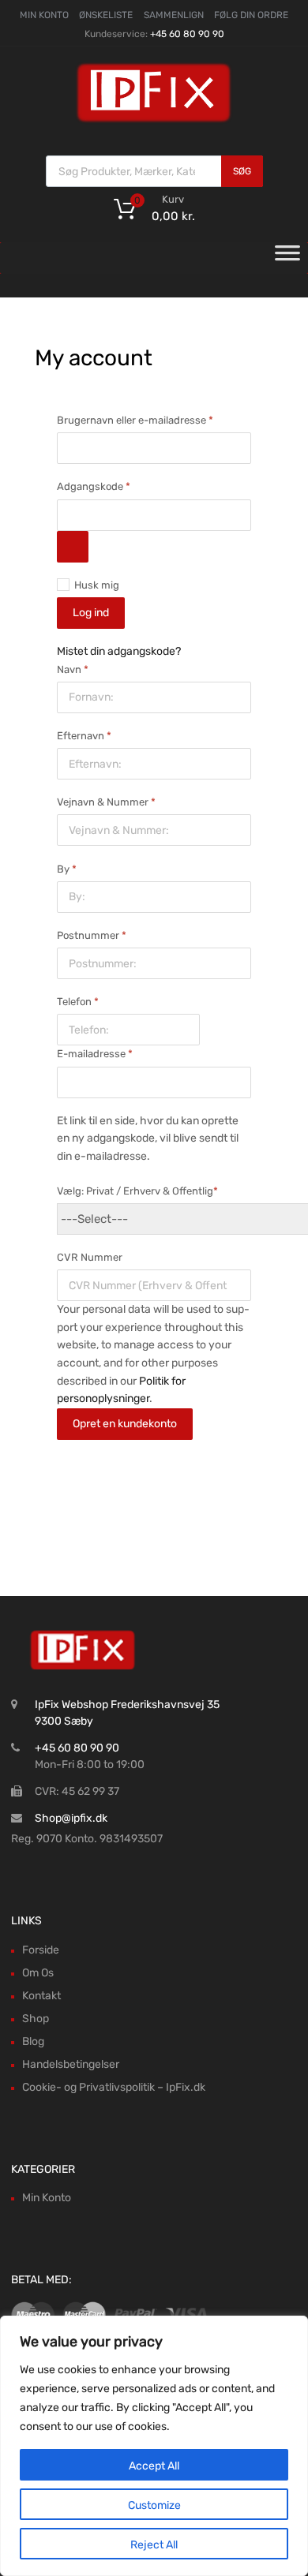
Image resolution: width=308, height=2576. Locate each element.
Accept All (154, 2466)
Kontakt (41, 1996)
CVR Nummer (90, 1257)
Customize (154, 2505)
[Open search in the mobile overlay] (154, 171)
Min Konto (47, 2198)
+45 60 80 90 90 (187, 34)
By (67, 869)
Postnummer (92, 935)
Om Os (38, 1973)
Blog (33, 2041)
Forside (41, 1950)
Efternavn (84, 736)
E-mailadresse (106, 1052)
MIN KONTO (44, 15)
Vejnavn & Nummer (106, 802)
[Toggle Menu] (287, 258)
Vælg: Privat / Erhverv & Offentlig (137, 1191)
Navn (73, 669)
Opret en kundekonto (125, 1424)
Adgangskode (105, 485)
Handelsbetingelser (71, 2064)
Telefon (78, 1002)
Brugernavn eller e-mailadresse (146, 419)
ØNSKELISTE (106, 15)
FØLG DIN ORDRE (251, 15)
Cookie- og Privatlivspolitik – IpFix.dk (114, 2087)
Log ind (91, 613)
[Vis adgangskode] (73, 547)
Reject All (154, 2545)
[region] (154, 2446)
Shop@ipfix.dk (71, 1818)
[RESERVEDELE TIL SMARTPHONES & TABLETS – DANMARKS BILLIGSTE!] (154, 121)
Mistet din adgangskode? (119, 651)
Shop (36, 2019)
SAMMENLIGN (174, 15)
